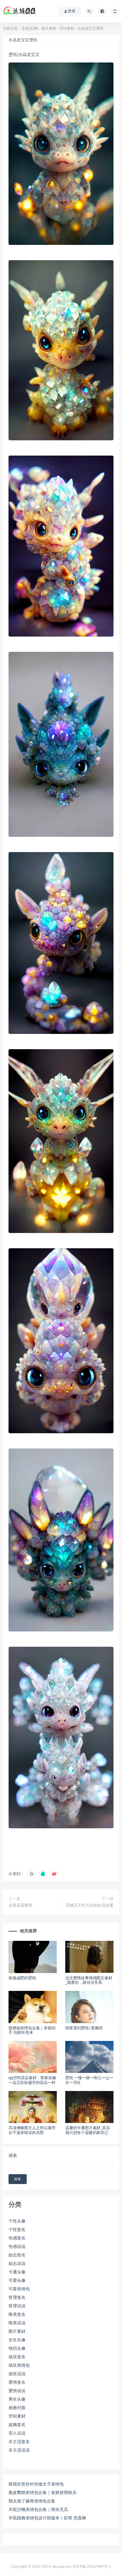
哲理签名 (17, 2298)
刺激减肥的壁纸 (22, 1978)
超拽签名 (17, 2425)
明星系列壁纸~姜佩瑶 (84, 2028)
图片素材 (49, 29)
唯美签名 (17, 2315)
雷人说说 (17, 2433)
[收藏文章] (31, 1874)
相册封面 (17, 2408)
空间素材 (67, 29)
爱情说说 (17, 2391)
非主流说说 (19, 2450)
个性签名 (17, 2230)
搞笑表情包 (19, 2365)
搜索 (13, 2156)
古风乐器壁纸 (20, 1905)
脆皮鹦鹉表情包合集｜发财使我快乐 (43, 2493)
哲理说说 (17, 2306)
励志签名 (17, 2255)
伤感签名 (17, 2238)
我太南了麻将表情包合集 (32, 2501)
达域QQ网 (30, 29)
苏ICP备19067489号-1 (92, 2567)
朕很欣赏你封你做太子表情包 (36, 2484)
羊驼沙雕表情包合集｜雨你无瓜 (38, 2510)
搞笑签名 (17, 2357)
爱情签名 (17, 2382)
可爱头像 (17, 2281)
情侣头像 (17, 2348)
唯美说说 (17, 2323)
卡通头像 (17, 2272)
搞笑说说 (17, 2374)
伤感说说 (17, 2247)
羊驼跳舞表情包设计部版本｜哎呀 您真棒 (47, 2518)
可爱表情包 (19, 2289)
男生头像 (17, 2399)
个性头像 (17, 2221)
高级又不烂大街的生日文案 (90, 1905)
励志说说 (17, 2264)
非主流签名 (19, 2442)
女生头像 (17, 2340)
